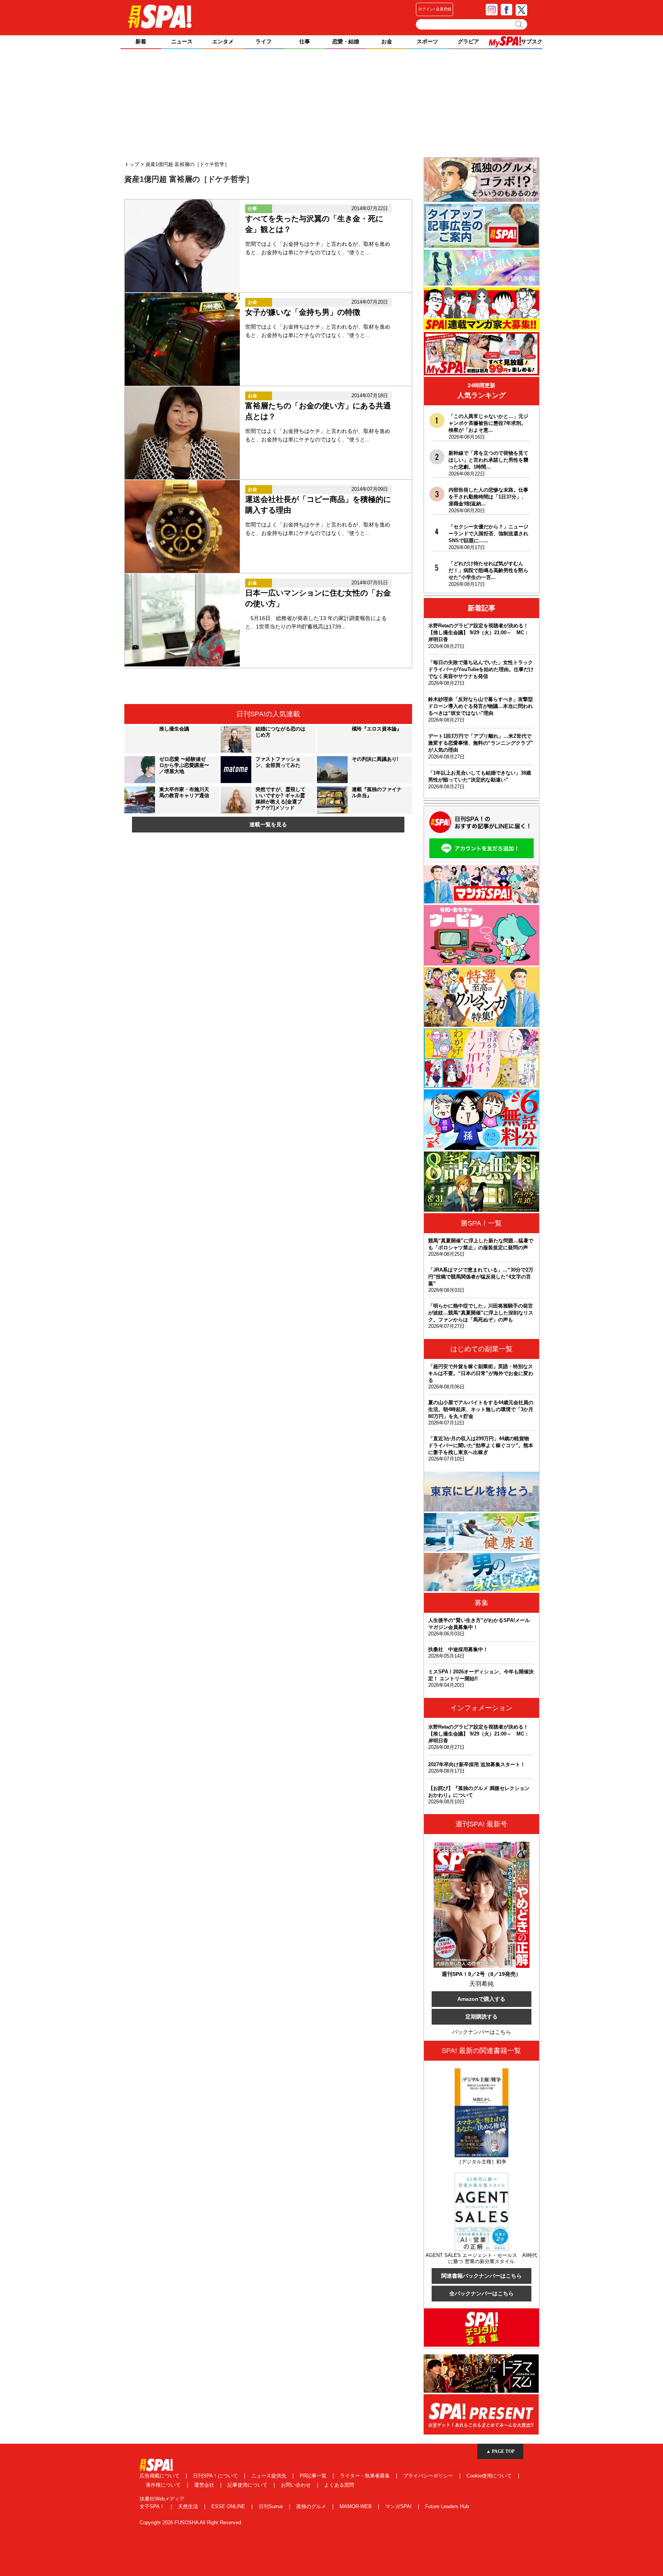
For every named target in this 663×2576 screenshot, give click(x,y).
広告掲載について (160, 2476)
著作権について (164, 2485)
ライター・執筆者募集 (366, 2476)
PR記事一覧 (314, 2476)
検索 (519, 24)
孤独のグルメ (312, 2506)
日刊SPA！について (216, 2476)
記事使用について (248, 2485)
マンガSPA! (399, 2506)
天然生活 (189, 2506)
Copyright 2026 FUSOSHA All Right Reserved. (191, 2523)
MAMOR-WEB (356, 2506)
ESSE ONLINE (229, 2506)
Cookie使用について (490, 2476)
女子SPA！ (153, 2506)
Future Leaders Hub (447, 2506)
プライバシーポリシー (429, 2476)
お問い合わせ (297, 2485)
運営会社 (205, 2485)
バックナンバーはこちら (482, 2032)
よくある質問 (339, 2485)
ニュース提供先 (270, 2476)
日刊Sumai (271, 2506)
